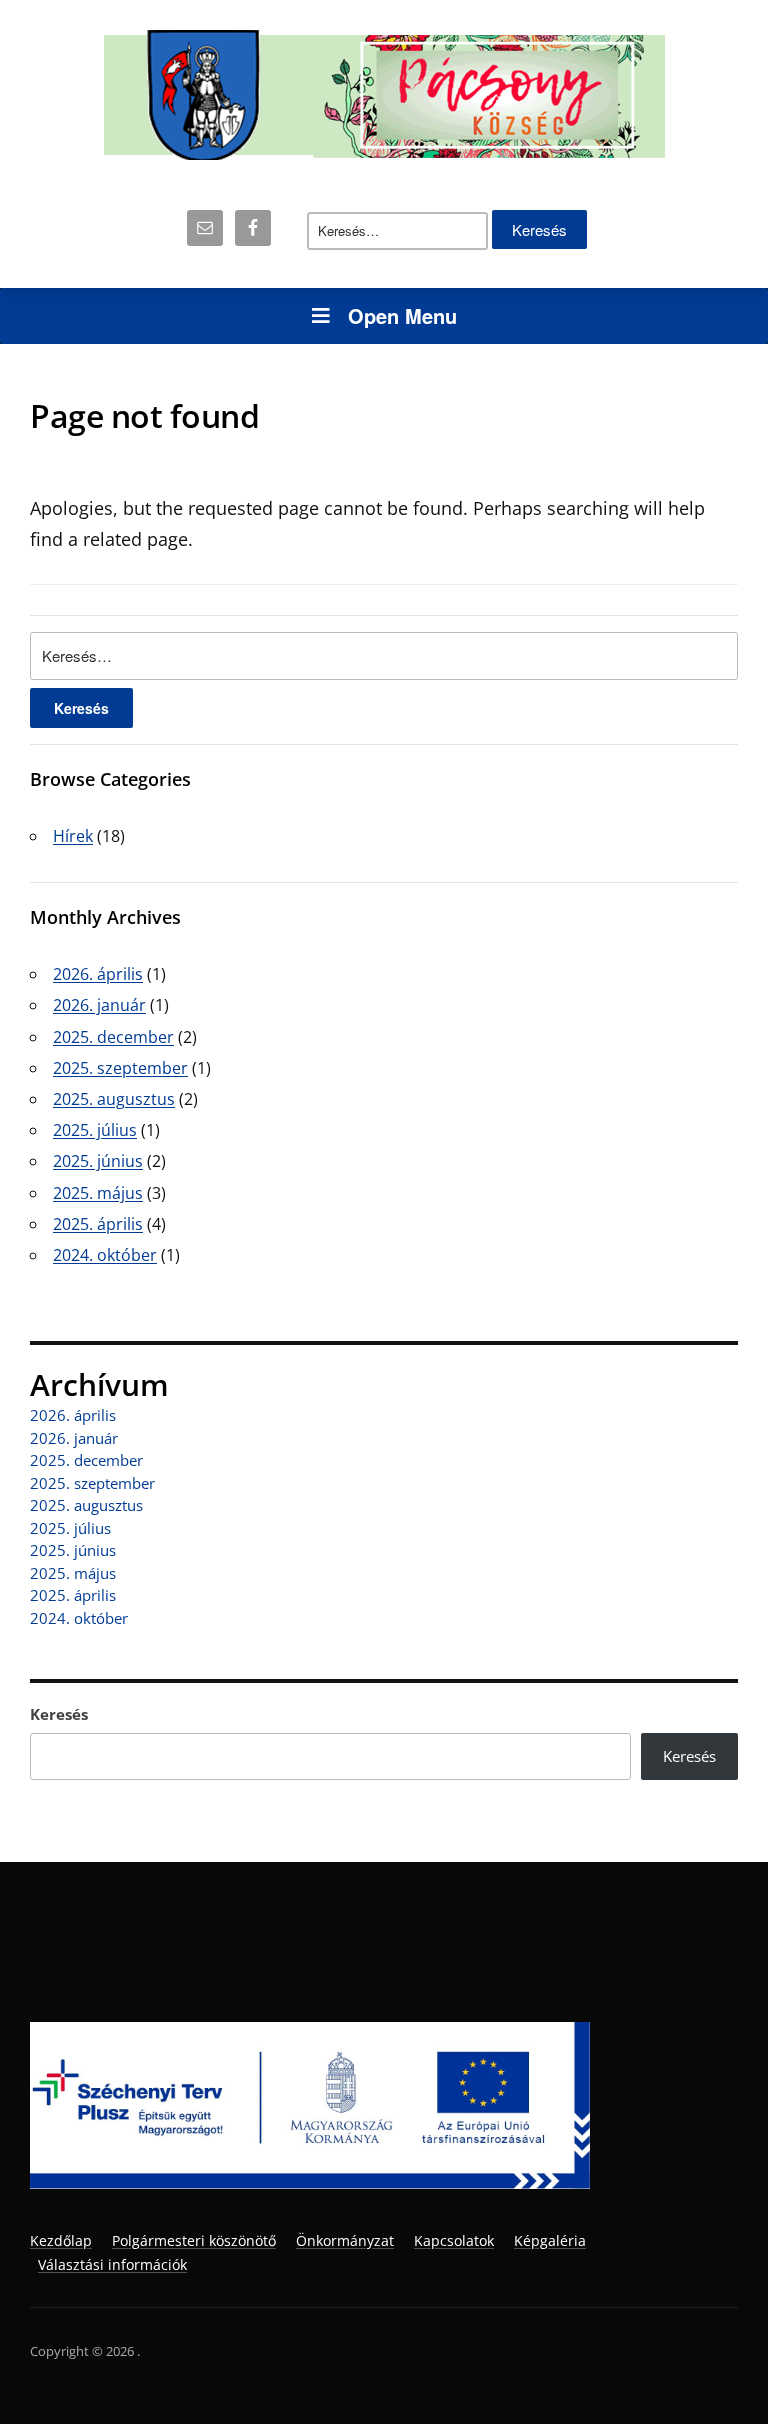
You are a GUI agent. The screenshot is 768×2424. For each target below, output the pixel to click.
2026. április (98, 974)
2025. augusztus (114, 1099)
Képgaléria (550, 2240)
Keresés (59, 1714)
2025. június (98, 1161)
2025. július (95, 1130)
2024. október (105, 1255)
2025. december (113, 1037)
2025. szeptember (120, 1068)
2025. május (98, 1193)
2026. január (99, 1005)
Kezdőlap (61, 2240)
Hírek (73, 836)
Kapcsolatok (454, 2240)
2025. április (98, 1224)
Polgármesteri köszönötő (194, 2240)
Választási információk (112, 2264)
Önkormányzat (345, 2240)
